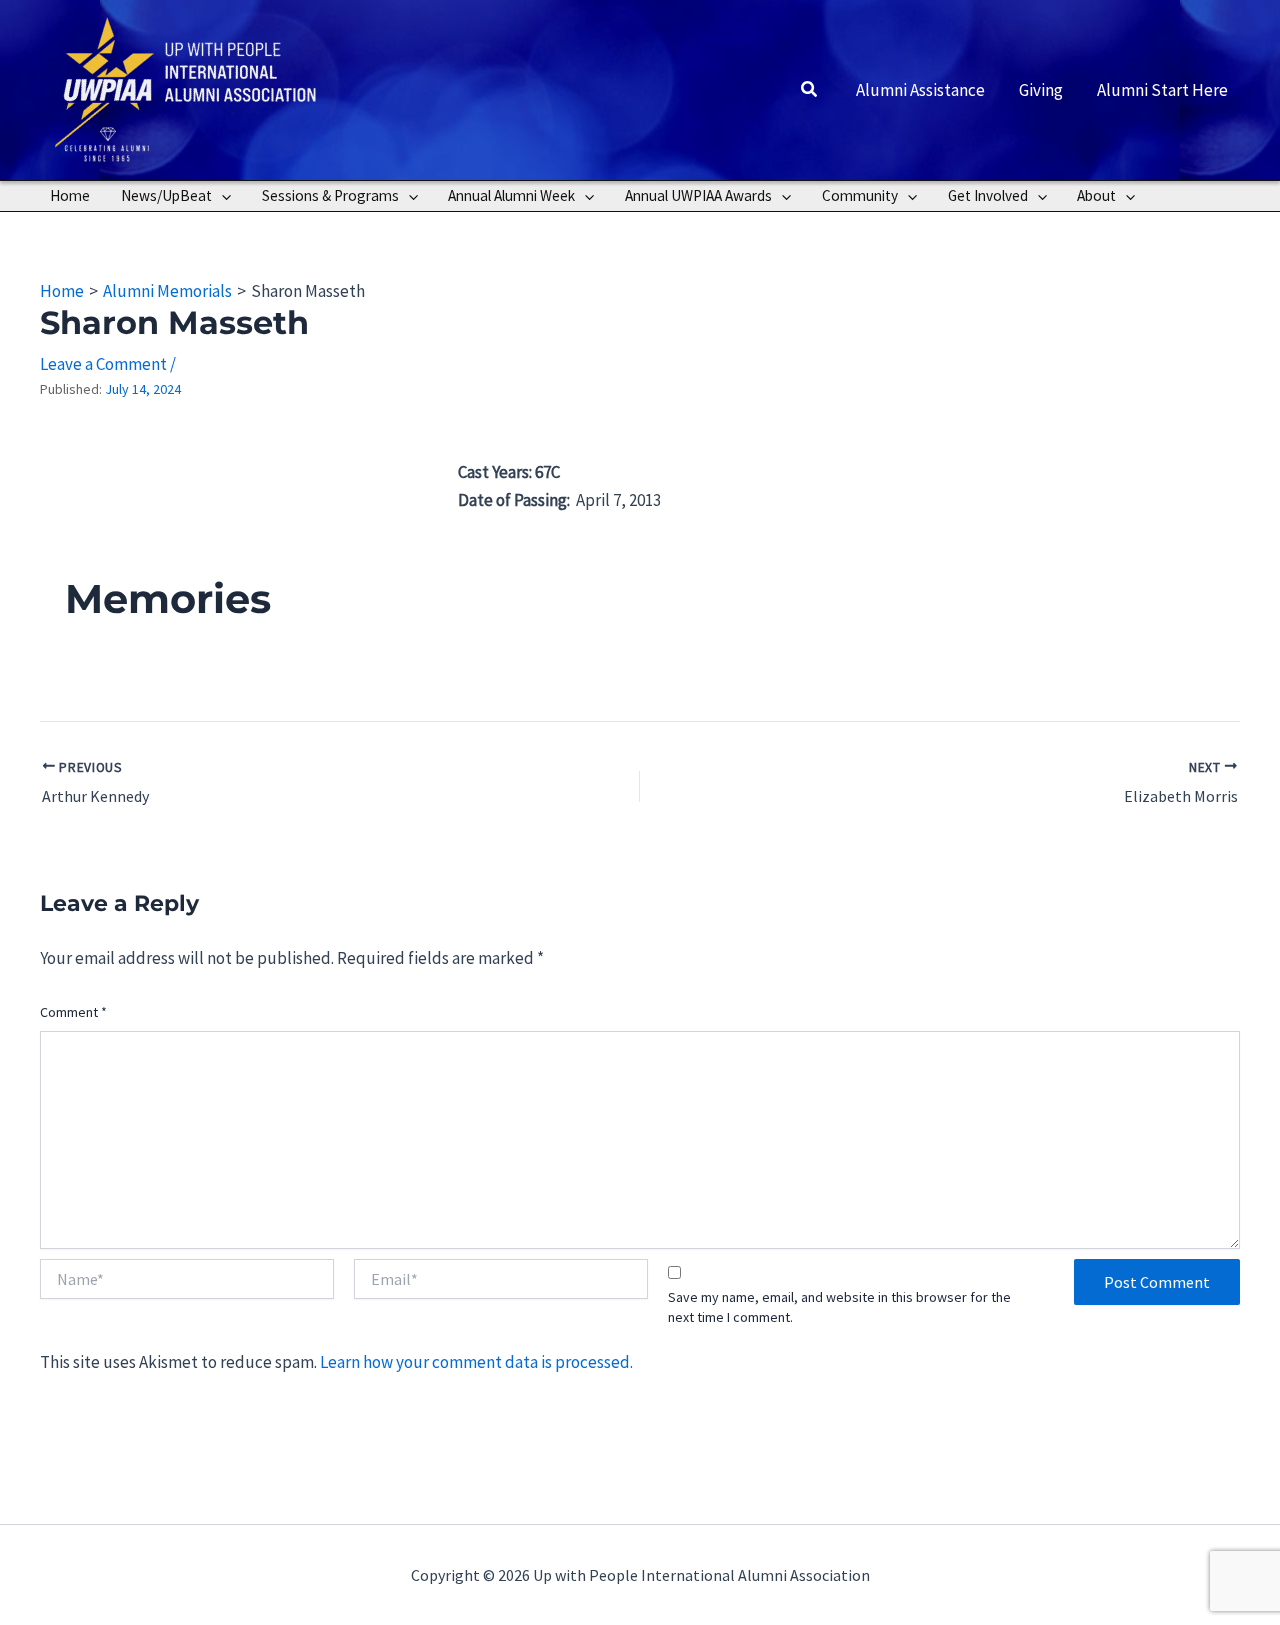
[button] (810, 90)
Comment (73, 1012)
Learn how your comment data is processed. (476, 1362)
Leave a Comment (103, 364)
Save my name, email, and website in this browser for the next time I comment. (839, 1307)
